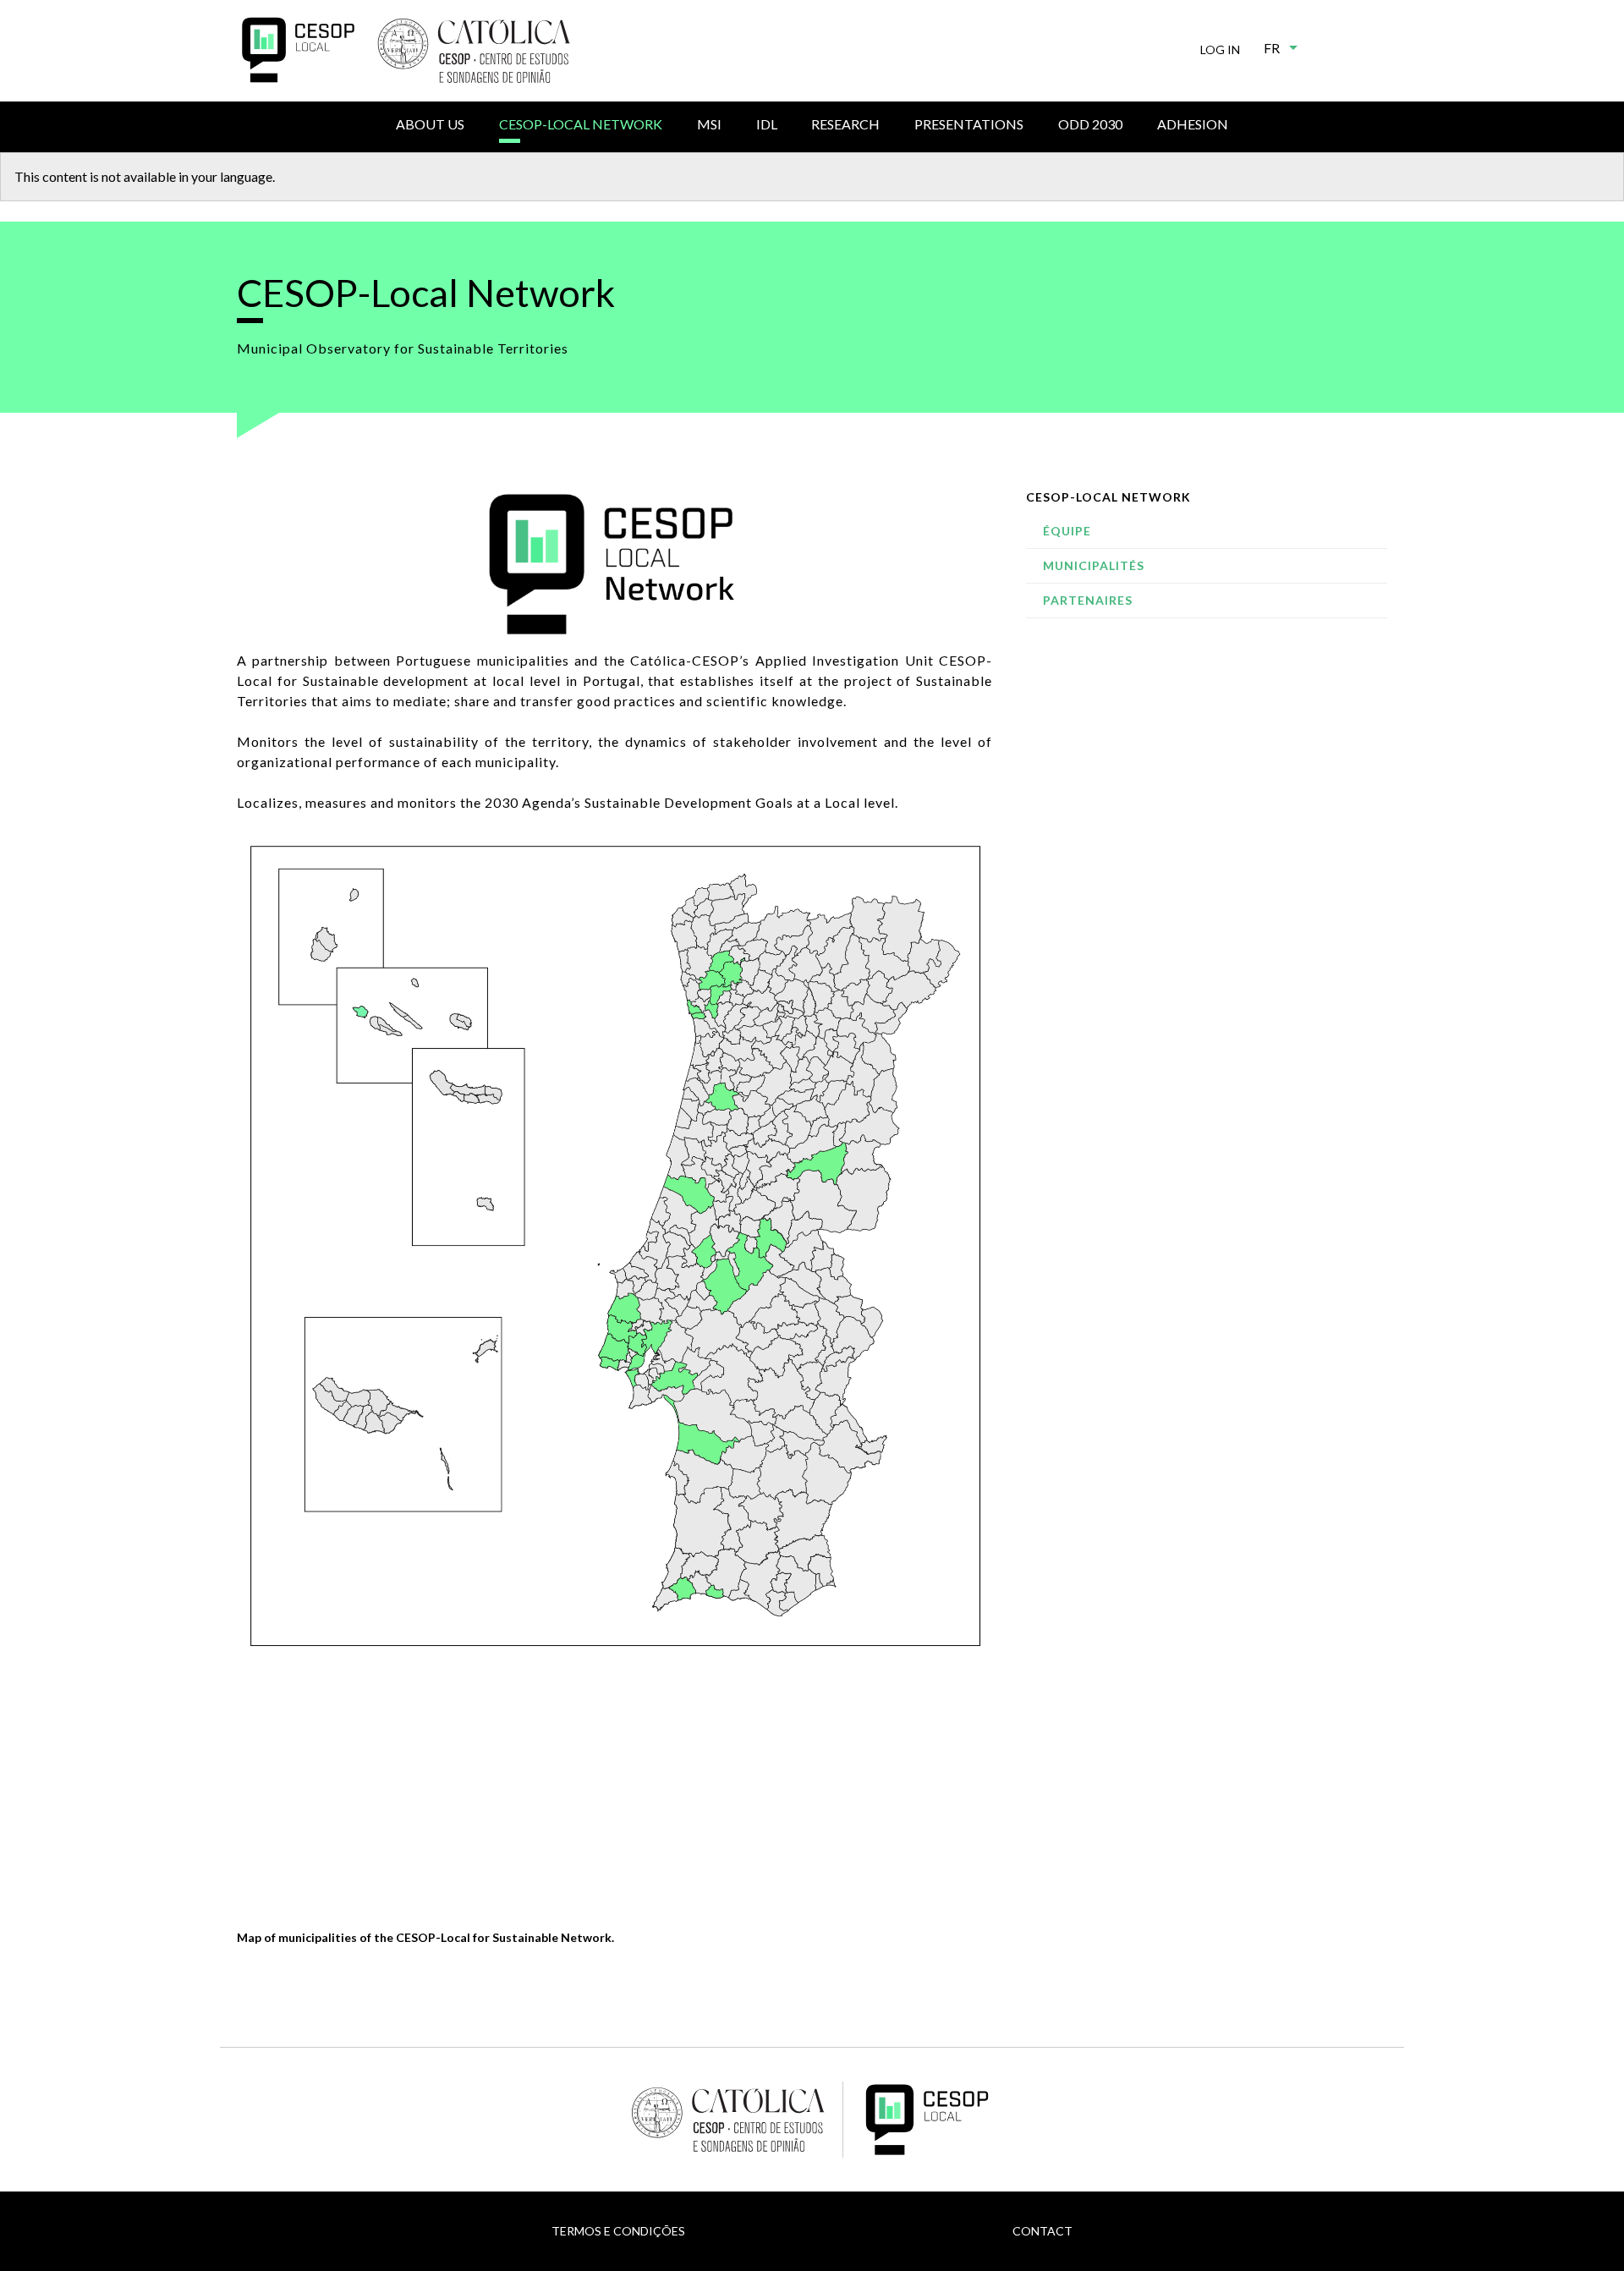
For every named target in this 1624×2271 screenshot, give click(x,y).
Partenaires (1088, 600)
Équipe (1067, 531)
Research (845, 124)
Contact (1042, 2231)
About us (430, 124)
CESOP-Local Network (581, 124)
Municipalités (1094, 565)
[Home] (298, 50)
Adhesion (1193, 124)
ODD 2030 (1090, 124)
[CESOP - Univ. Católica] (474, 51)
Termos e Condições (618, 2231)
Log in (1220, 49)
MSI (709, 124)
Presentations (969, 124)
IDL (767, 124)
